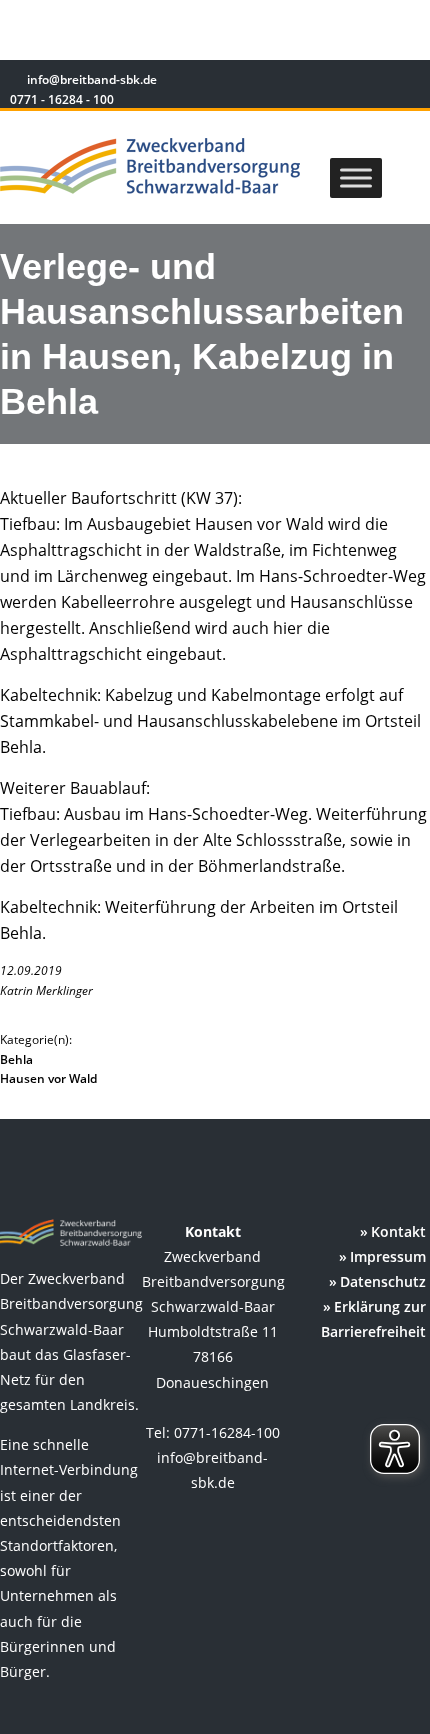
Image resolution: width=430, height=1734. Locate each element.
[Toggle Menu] (356, 177)
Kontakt (398, 1231)
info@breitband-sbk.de (92, 79)
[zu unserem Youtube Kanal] (407, 82)
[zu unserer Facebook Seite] (350, 82)
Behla (16, 1059)
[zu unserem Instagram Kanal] (379, 82)
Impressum (388, 1256)
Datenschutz (383, 1281)
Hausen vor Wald (48, 1078)
